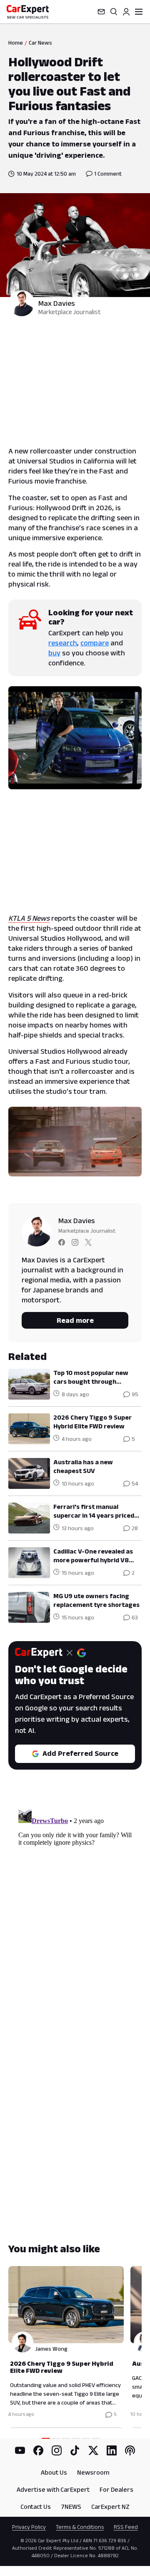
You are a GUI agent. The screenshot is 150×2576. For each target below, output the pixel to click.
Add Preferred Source (80, 1753)
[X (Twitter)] (93, 2450)
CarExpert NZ (110, 2507)
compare (95, 643)
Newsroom (93, 2472)
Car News (40, 43)
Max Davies (57, 303)
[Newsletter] (101, 12)
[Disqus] (75, 1911)
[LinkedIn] (112, 2450)
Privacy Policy (29, 2527)
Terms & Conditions (80, 2527)
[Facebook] (38, 2450)
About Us (54, 2472)
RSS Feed (126, 2527)
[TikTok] (75, 2450)
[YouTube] (20, 2450)
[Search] (114, 12)
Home (16, 43)
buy (54, 653)
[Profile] (126, 12)
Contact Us (36, 2507)
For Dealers (116, 2489)
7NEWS (71, 2507)
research (63, 643)
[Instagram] (57, 2450)
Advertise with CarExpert (53, 2489)
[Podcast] (130, 2450)
